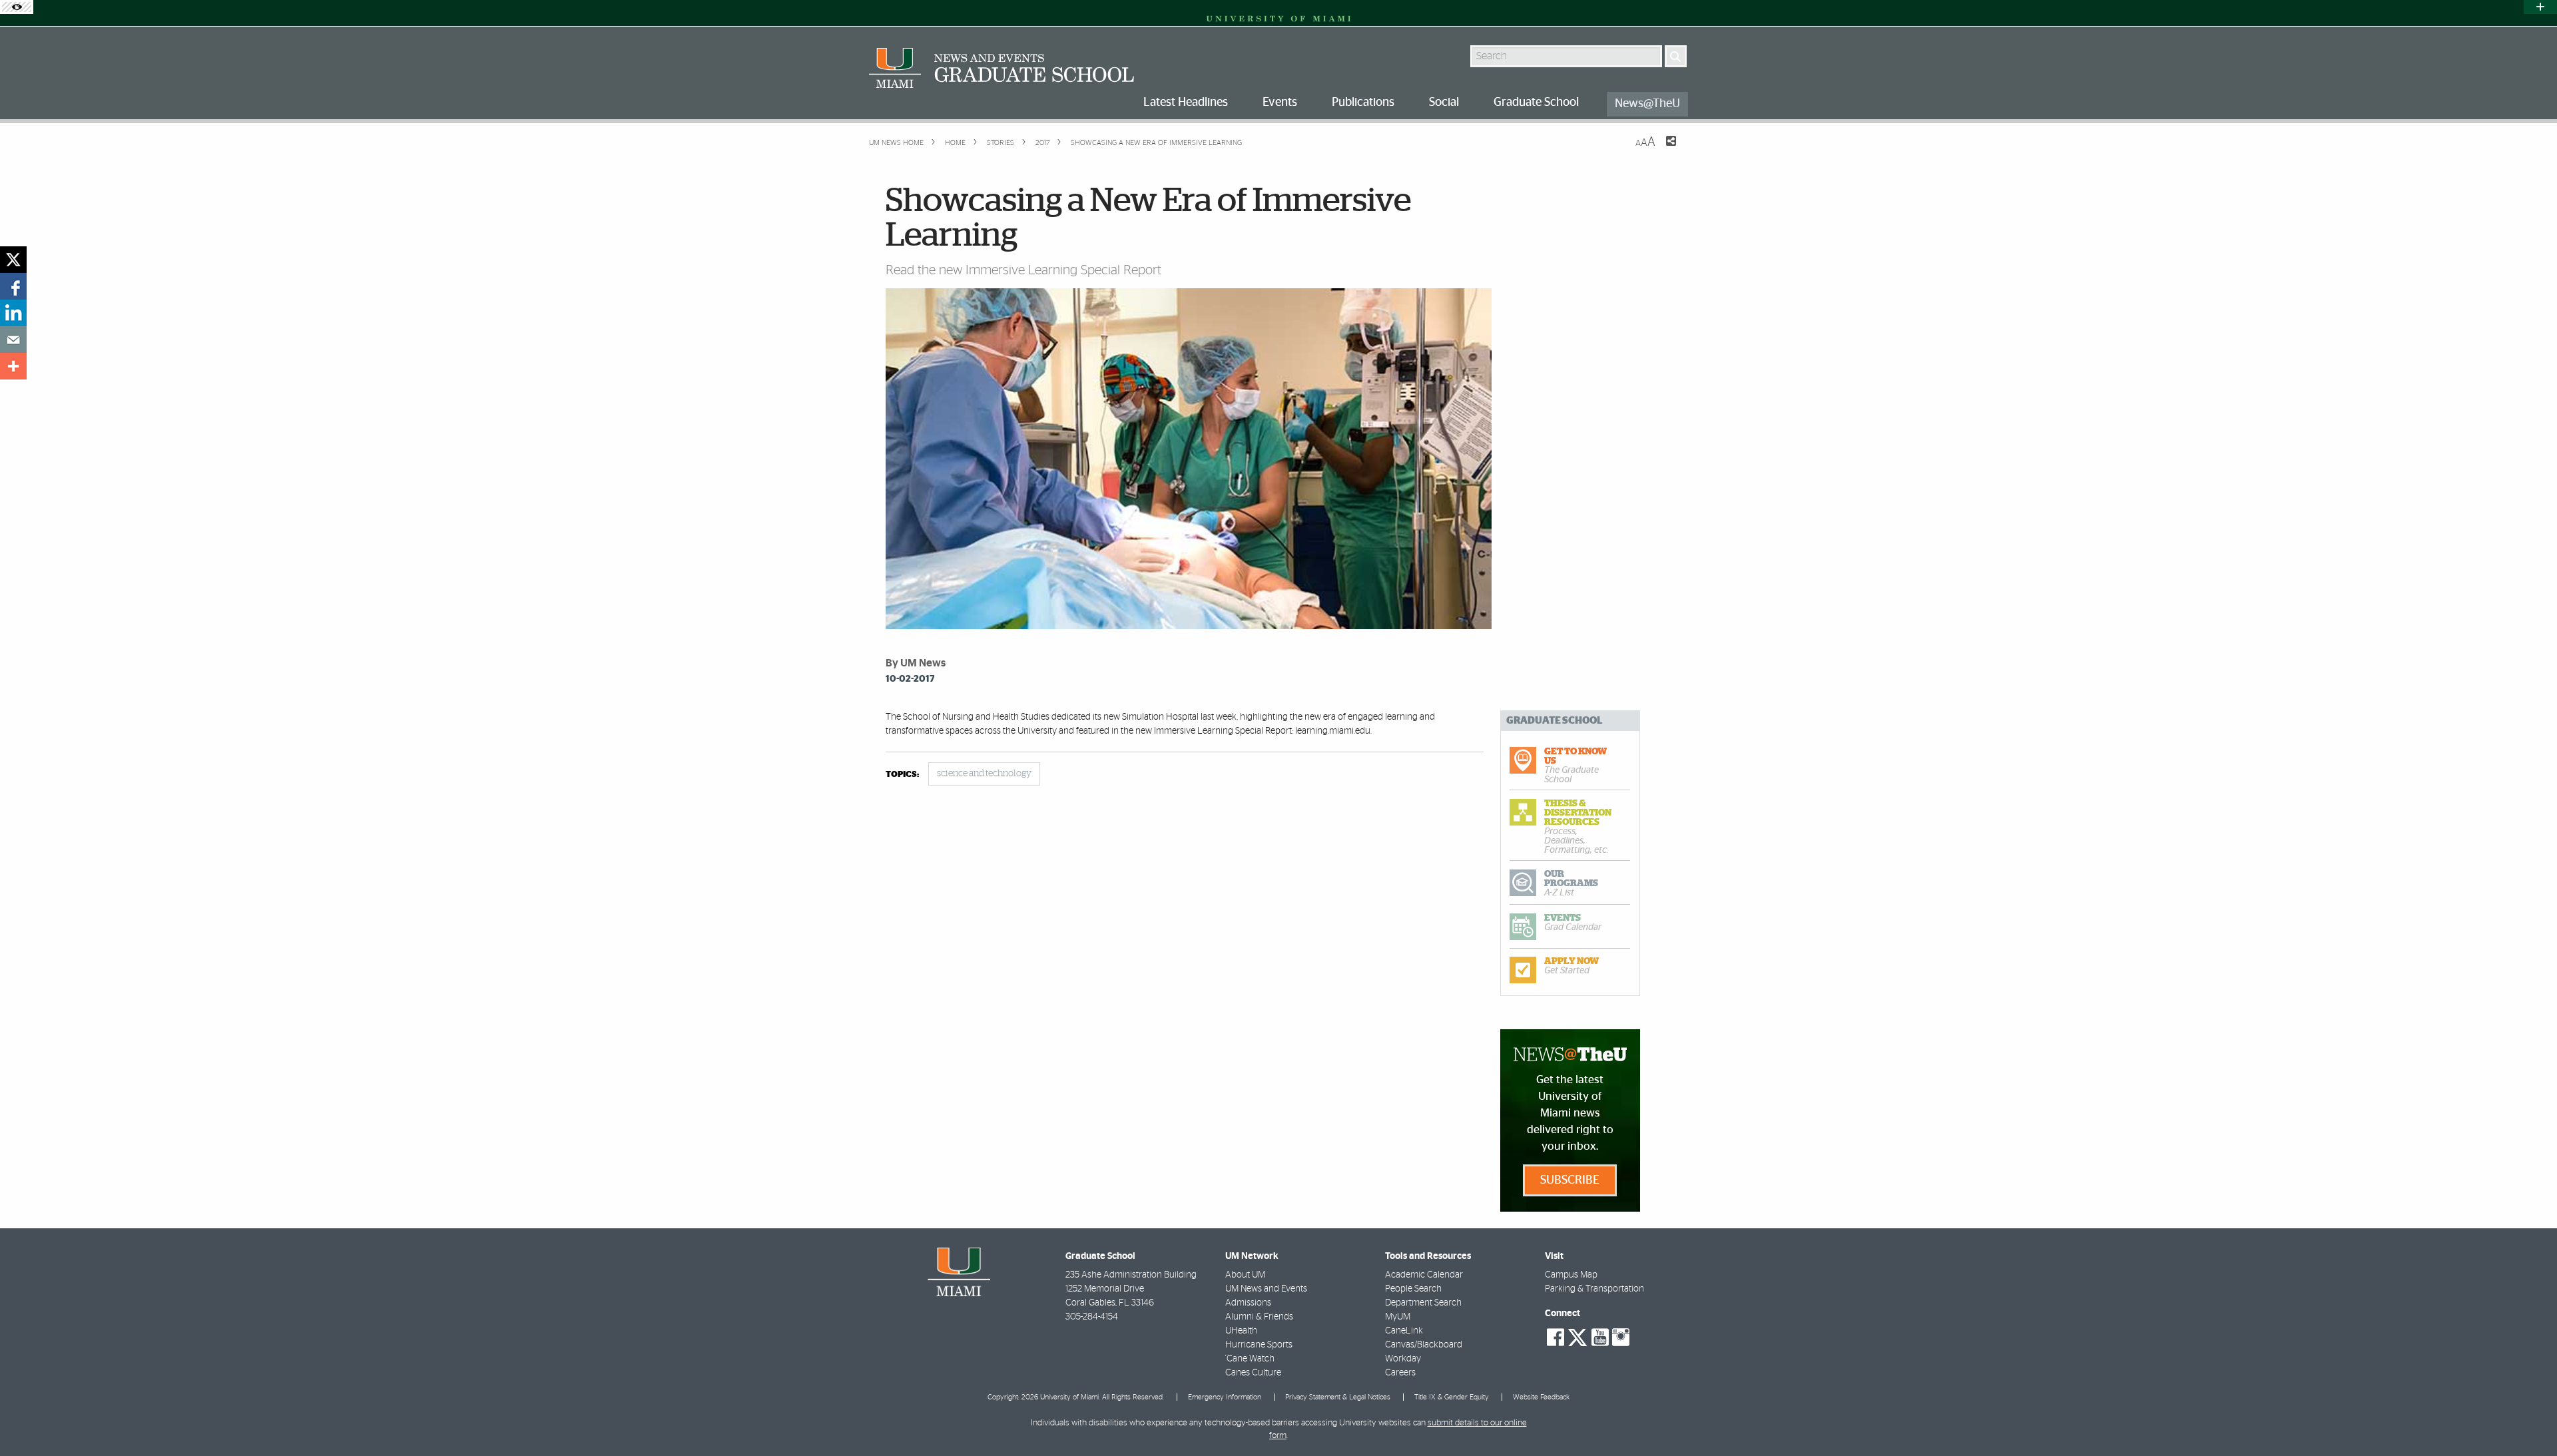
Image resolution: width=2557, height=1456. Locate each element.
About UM (1245, 1275)
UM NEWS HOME (896, 143)
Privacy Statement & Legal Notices (1338, 1397)
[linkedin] (13, 313)
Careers (1400, 1373)
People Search (1413, 1289)
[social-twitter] (1577, 1336)
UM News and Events (1266, 1289)
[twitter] (13, 260)
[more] (13, 366)
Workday (1403, 1359)
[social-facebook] (1556, 1337)
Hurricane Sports (1259, 1345)
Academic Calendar (1424, 1275)
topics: (902, 775)
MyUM (1398, 1317)
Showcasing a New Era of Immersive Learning (1156, 143)
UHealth (1241, 1331)
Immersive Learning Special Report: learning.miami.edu (1262, 731)
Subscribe (1570, 1180)
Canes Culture (1253, 1373)
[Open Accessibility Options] (17, 7)
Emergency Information (1225, 1397)
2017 (1041, 143)
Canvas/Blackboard (1424, 1345)
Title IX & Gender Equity (1452, 1397)
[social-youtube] (1600, 1337)
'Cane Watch (1250, 1359)
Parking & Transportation (1594, 1289)
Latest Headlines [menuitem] (1186, 103)
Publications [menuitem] (1363, 103)
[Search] (1676, 56)
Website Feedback (1541, 1397)
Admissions (1248, 1303)
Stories (999, 143)
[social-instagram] (1621, 1337)
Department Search (1423, 1303)
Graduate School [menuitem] (1536, 103)
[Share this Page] (1663, 149)
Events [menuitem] (1280, 103)
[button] (2529, 1419)
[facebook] (13, 286)
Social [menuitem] (1444, 103)
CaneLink (1404, 1331)
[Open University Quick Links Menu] (2540, 7)
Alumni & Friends (1259, 1317)
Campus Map (1571, 1275)
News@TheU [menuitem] (1647, 104)
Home (954, 143)
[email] (13, 340)
